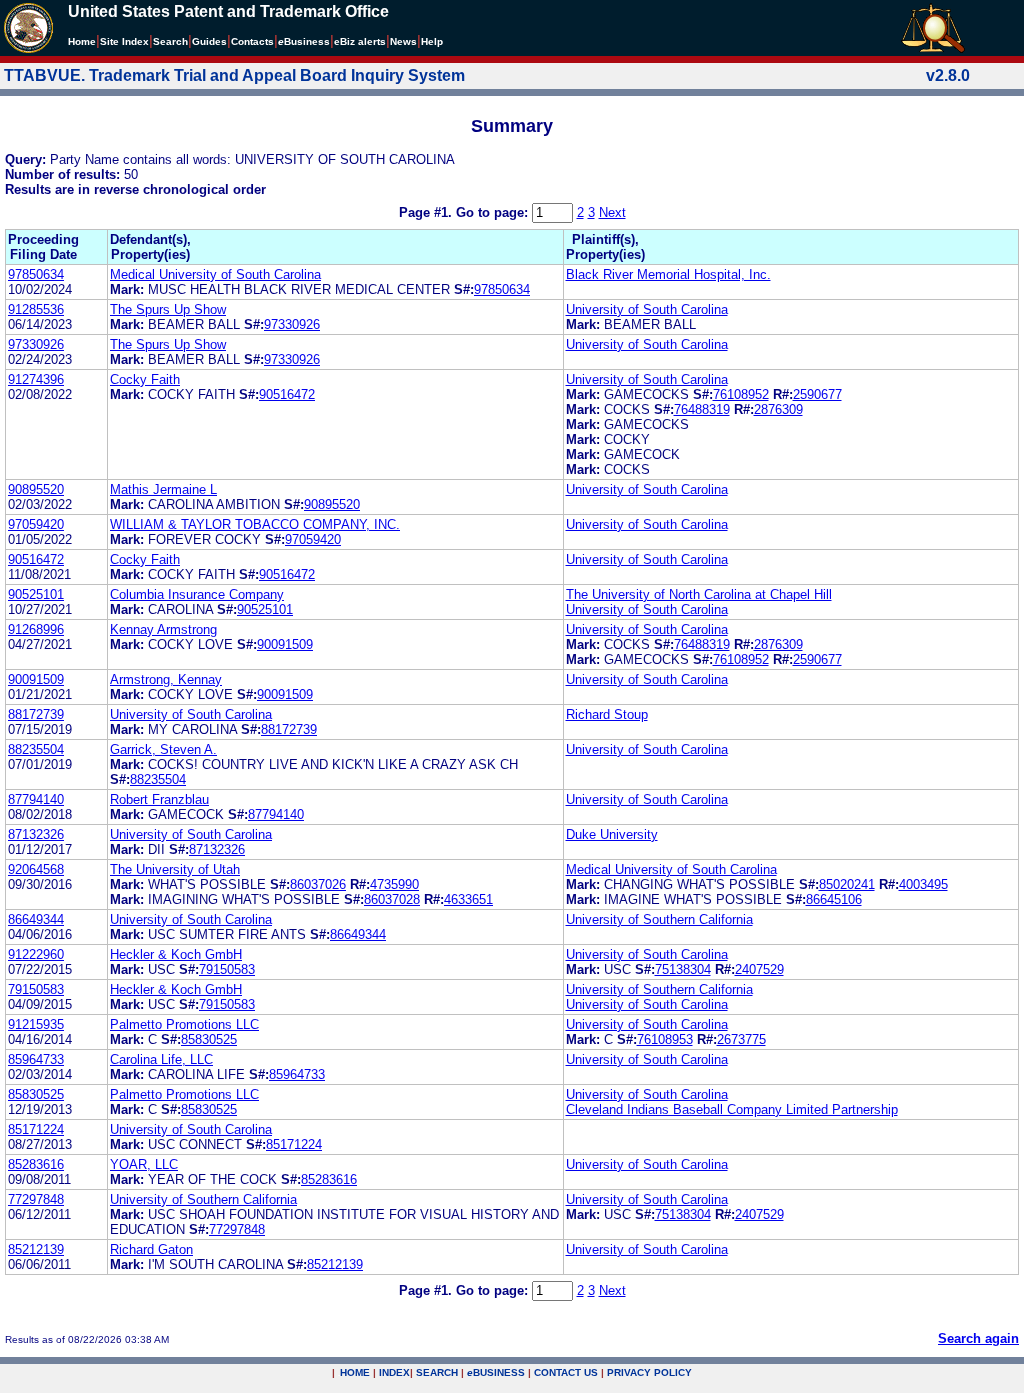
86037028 (392, 899)
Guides (209, 41)
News (403, 41)
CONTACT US (566, 1372)
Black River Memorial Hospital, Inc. (668, 274)
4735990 (394, 884)
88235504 (36, 749)
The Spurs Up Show (168, 309)
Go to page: (494, 212)
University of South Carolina (647, 309)
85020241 (847, 884)
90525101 (36, 594)
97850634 (36, 274)
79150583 (227, 969)
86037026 (318, 884)
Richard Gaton (151, 1249)
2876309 (778, 409)
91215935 (36, 1024)
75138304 (683, 969)
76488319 (702, 409)
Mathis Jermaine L (163, 489)
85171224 (36, 1129)
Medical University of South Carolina (215, 274)
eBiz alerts (360, 41)
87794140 (36, 799)
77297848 (36, 1199)
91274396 (36, 379)
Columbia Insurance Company (197, 594)
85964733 (36, 1059)
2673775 (741, 1039)
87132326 (36, 834)
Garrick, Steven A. (163, 749)
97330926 (292, 324)
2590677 (817, 394)
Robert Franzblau (159, 799)
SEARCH (437, 1372)
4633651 (468, 899)
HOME (355, 1372)
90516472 (287, 394)
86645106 (834, 899)
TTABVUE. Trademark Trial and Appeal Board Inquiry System (234, 75)
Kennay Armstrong (163, 629)
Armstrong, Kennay (166, 679)
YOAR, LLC (144, 1164)
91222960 (36, 954)
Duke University (612, 834)
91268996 (36, 629)
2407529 (759, 969)
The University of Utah (175, 869)
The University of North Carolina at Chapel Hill (699, 594)
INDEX (394, 1372)
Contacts (252, 41)
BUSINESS (496, 1372)
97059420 (36, 524)
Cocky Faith (145, 379)
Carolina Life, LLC (161, 1059)
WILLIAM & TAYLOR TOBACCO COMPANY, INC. (255, 524)
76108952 (741, 394)
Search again (978, 1338)
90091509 (285, 644)
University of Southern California (659, 919)
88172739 (36, 714)
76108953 (665, 1039)
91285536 (36, 309)
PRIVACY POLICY (649, 1372)
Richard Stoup (607, 714)
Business (304, 41)
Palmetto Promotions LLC (184, 1024)
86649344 (36, 919)
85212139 (36, 1249)
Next (612, 212)
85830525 (209, 1039)
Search (170, 41)
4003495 (923, 884)
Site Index (124, 41)
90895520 (36, 489)
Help (432, 41)
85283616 (36, 1164)
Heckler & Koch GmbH (176, 954)
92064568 (36, 869)
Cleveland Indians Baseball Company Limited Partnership (732, 1109)
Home (82, 41)
